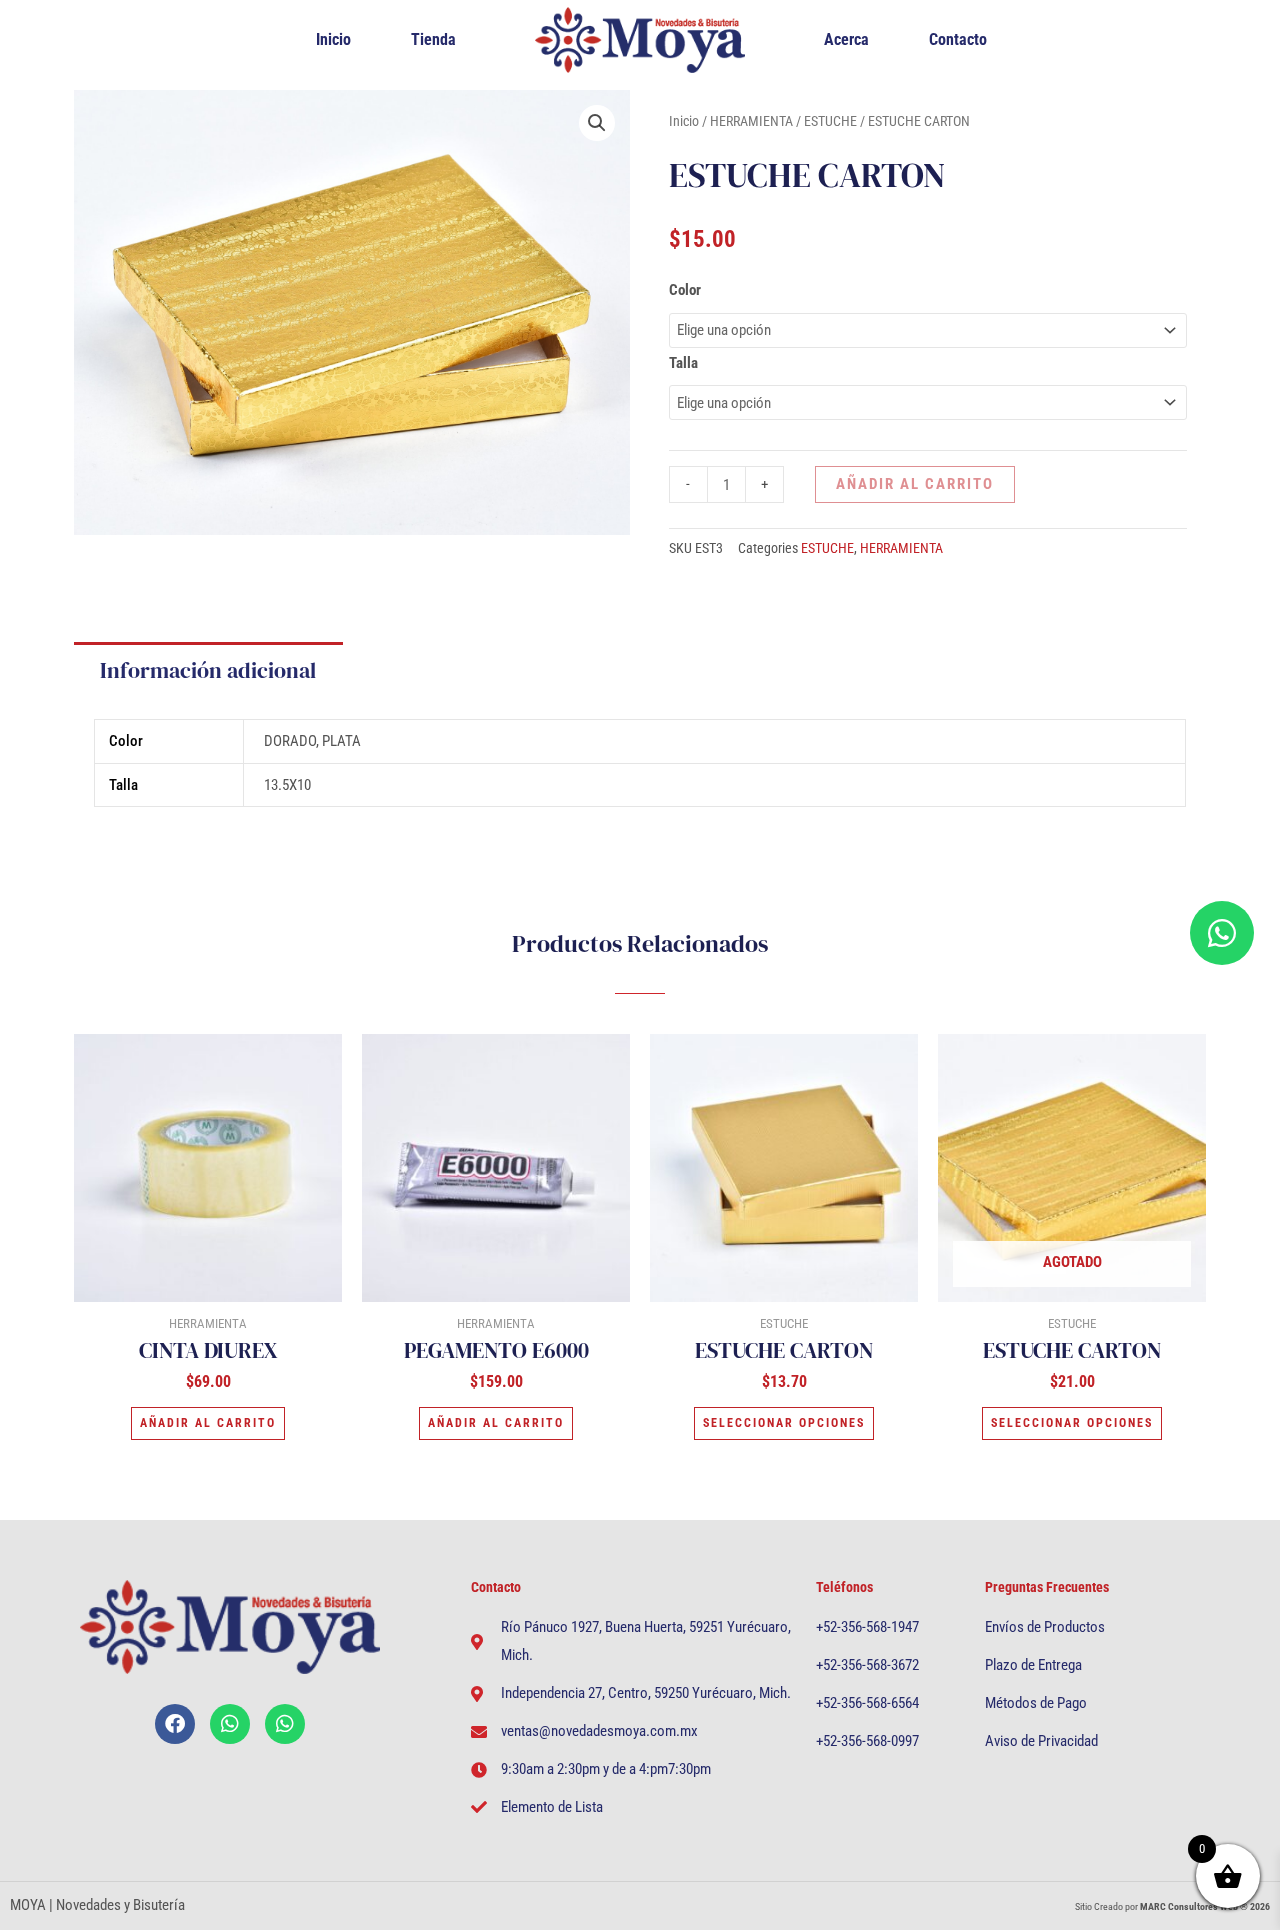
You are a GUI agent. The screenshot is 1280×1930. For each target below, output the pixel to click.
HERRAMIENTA (751, 121)
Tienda (433, 39)
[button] (597, 123)
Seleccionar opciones (784, 1423)
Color (685, 290)
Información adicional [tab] (208, 670)
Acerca (846, 39)
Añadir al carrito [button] (208, 1423)
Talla (683, 363)
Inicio (333, 39)
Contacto (958, 39)
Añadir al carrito (915, 484)
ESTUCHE (830, 121)
